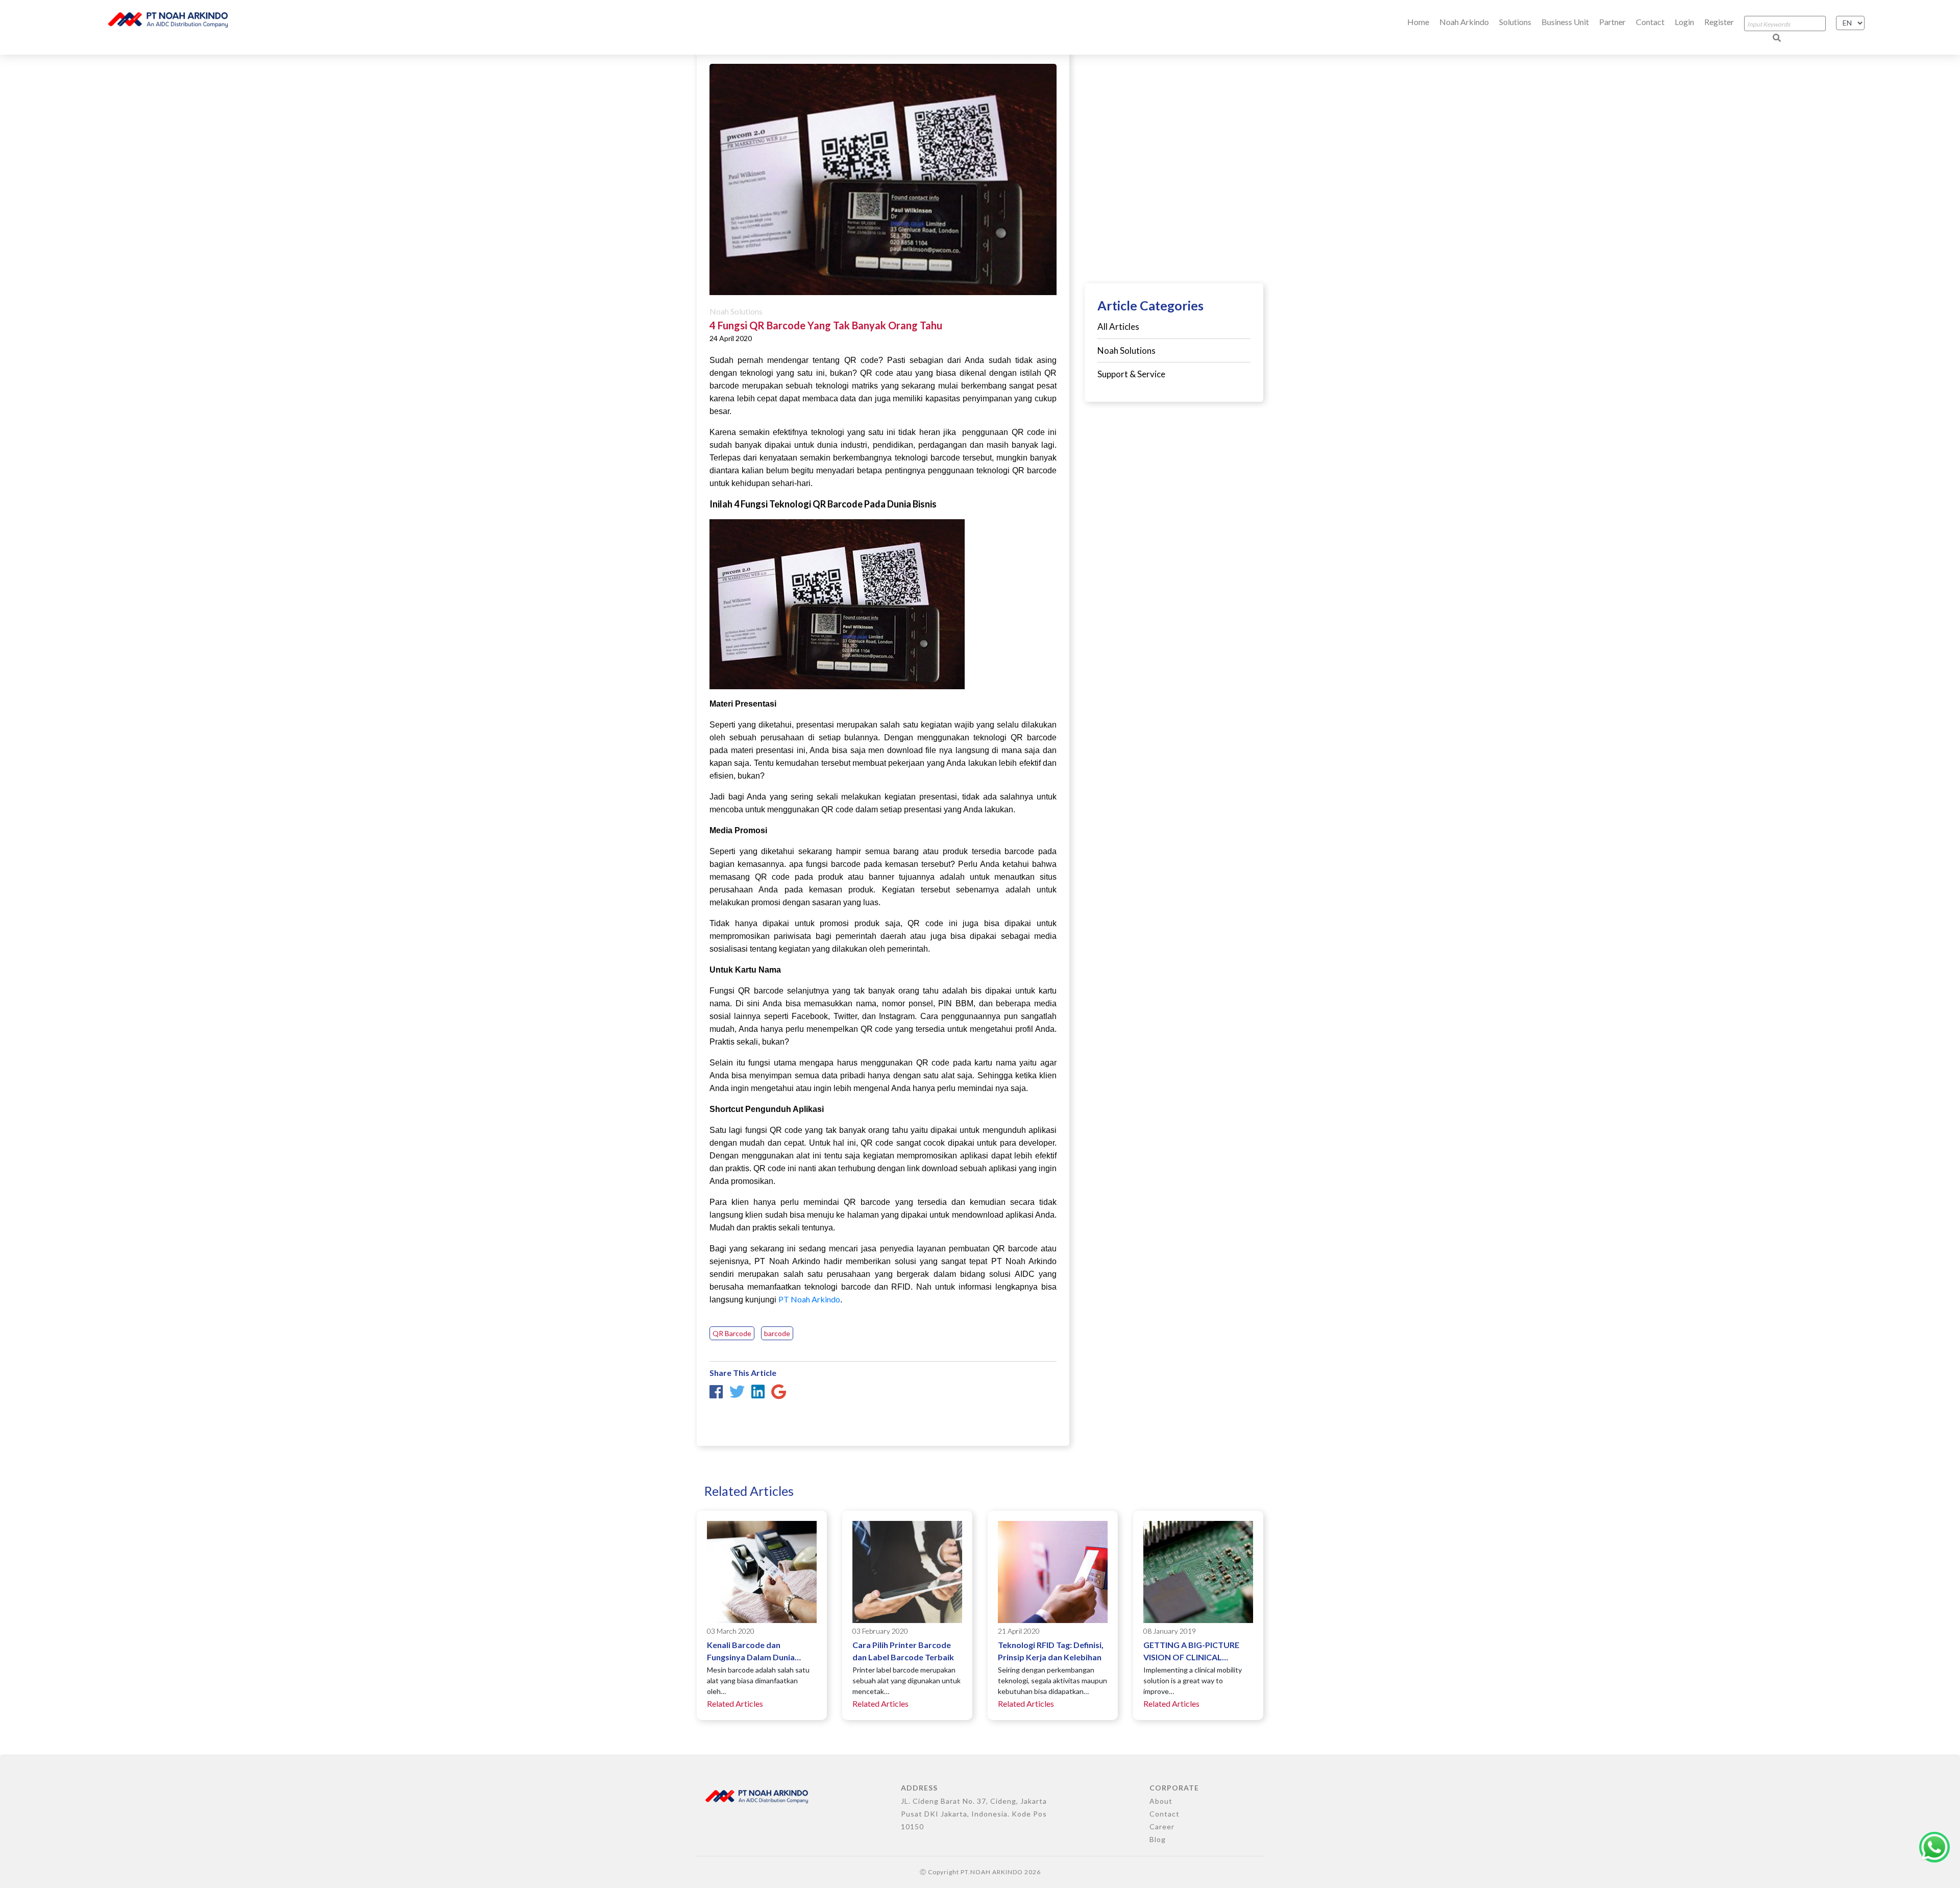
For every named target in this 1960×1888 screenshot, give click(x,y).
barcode (777, 1333)
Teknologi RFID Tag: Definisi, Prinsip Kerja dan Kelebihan (1051, 1651)
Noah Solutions (736, 311)
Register (1719, 22)
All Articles (1118, 326)
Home (1418, 22)
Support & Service (1131, 374)
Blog (1158, 1839)
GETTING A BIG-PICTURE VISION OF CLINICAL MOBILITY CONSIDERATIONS (1191, 1652)
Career (1162, 1826)
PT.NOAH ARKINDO (992, 1872)
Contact (1650, 22)
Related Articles (735, 1703)
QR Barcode (732, 1333)
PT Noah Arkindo (809, 1299)
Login (1684, 22)
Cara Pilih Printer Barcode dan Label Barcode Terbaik (903, 1651)
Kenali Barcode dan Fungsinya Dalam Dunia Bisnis (751, 1652)
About (1161, 1801)
